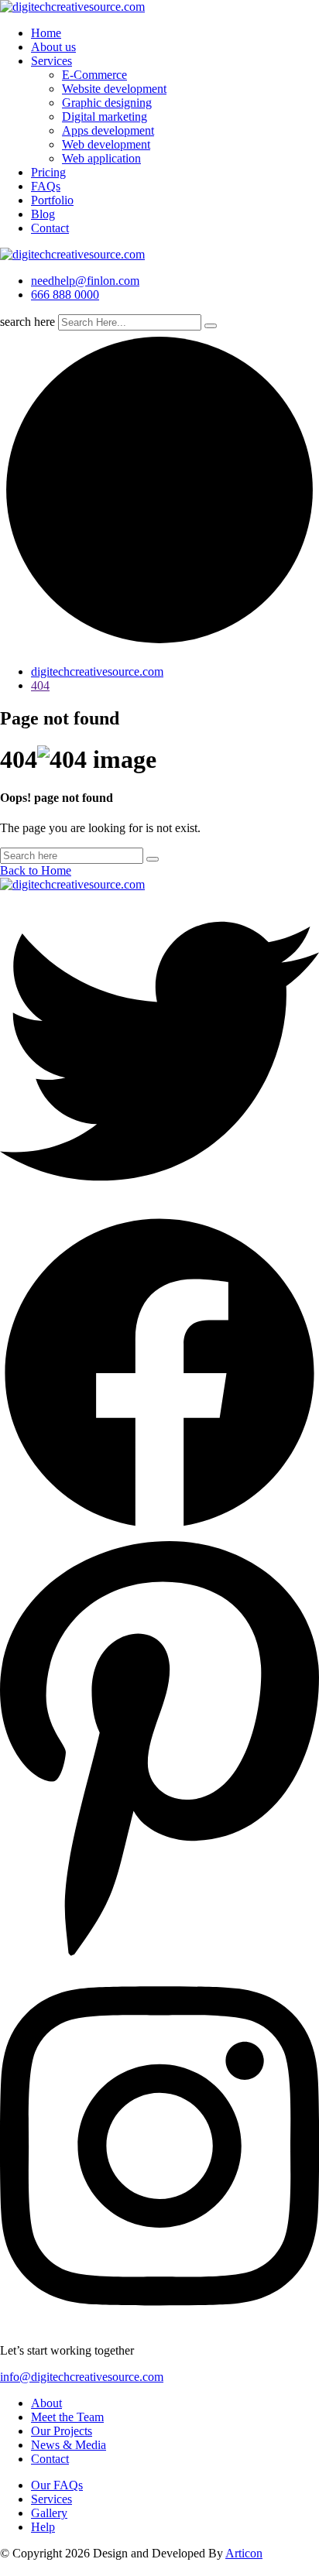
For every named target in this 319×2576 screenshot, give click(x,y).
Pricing (48, 172)
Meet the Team (67, 2417)
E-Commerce (94, 75)
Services (51, 61)
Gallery (49, 2513)
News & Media (69, 2445)
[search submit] (211, 326)
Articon (244, 2553)
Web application (101, 158)
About (46, 2403)
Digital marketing (105, 116)
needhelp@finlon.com (85, 281)
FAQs (46, 186)
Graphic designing (107, 103)
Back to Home (36, 870)
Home (46, 33)
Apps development (108, 130)
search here (27, 322)
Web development (106, 144)
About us (53, 47)
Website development (114, 89)
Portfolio (52, 200)
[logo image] (72, 254)
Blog (43, 214)
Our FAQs (57, 2485)
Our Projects (62, 2431)
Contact (50, 228)
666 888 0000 (65, 295)
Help (43, 2527)
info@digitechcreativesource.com (82, 2377)
